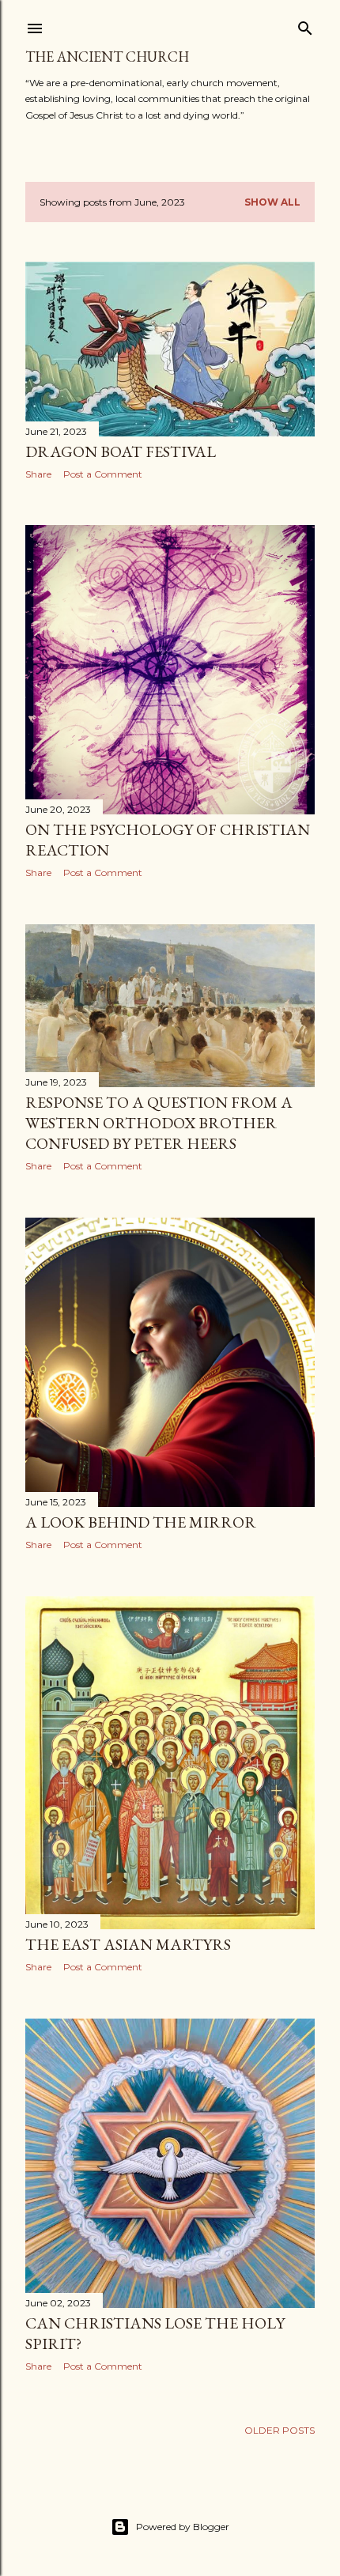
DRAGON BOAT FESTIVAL (121, 451)
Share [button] (38, 474)
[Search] (305, 25)
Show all (272, 202)
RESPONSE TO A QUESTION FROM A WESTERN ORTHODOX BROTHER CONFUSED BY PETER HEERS (159, 1123)
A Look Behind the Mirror (141, 1522)
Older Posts (280, 2430)
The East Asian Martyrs (128, 1944)
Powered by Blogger (183, 2527)
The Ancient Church (107, 57)
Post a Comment (103, 474)
